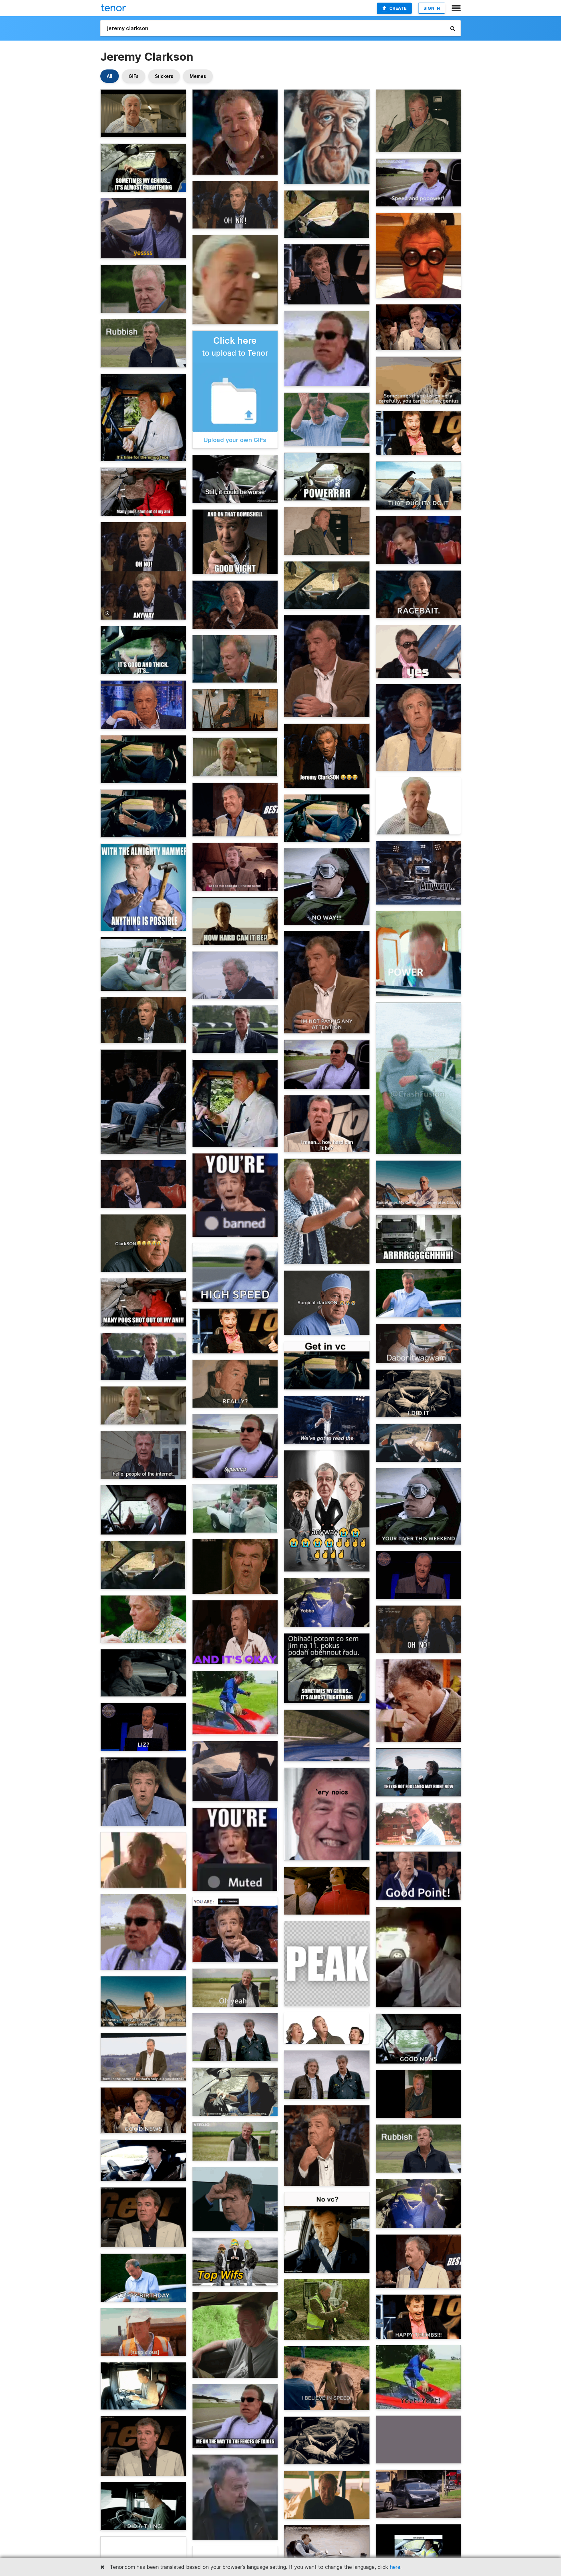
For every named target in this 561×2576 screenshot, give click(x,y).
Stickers (164, 76)
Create (398, 8)
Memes (198, 76)
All (110, 76)
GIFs (134, 76)
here (395, 2567)
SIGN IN (432, 8)
